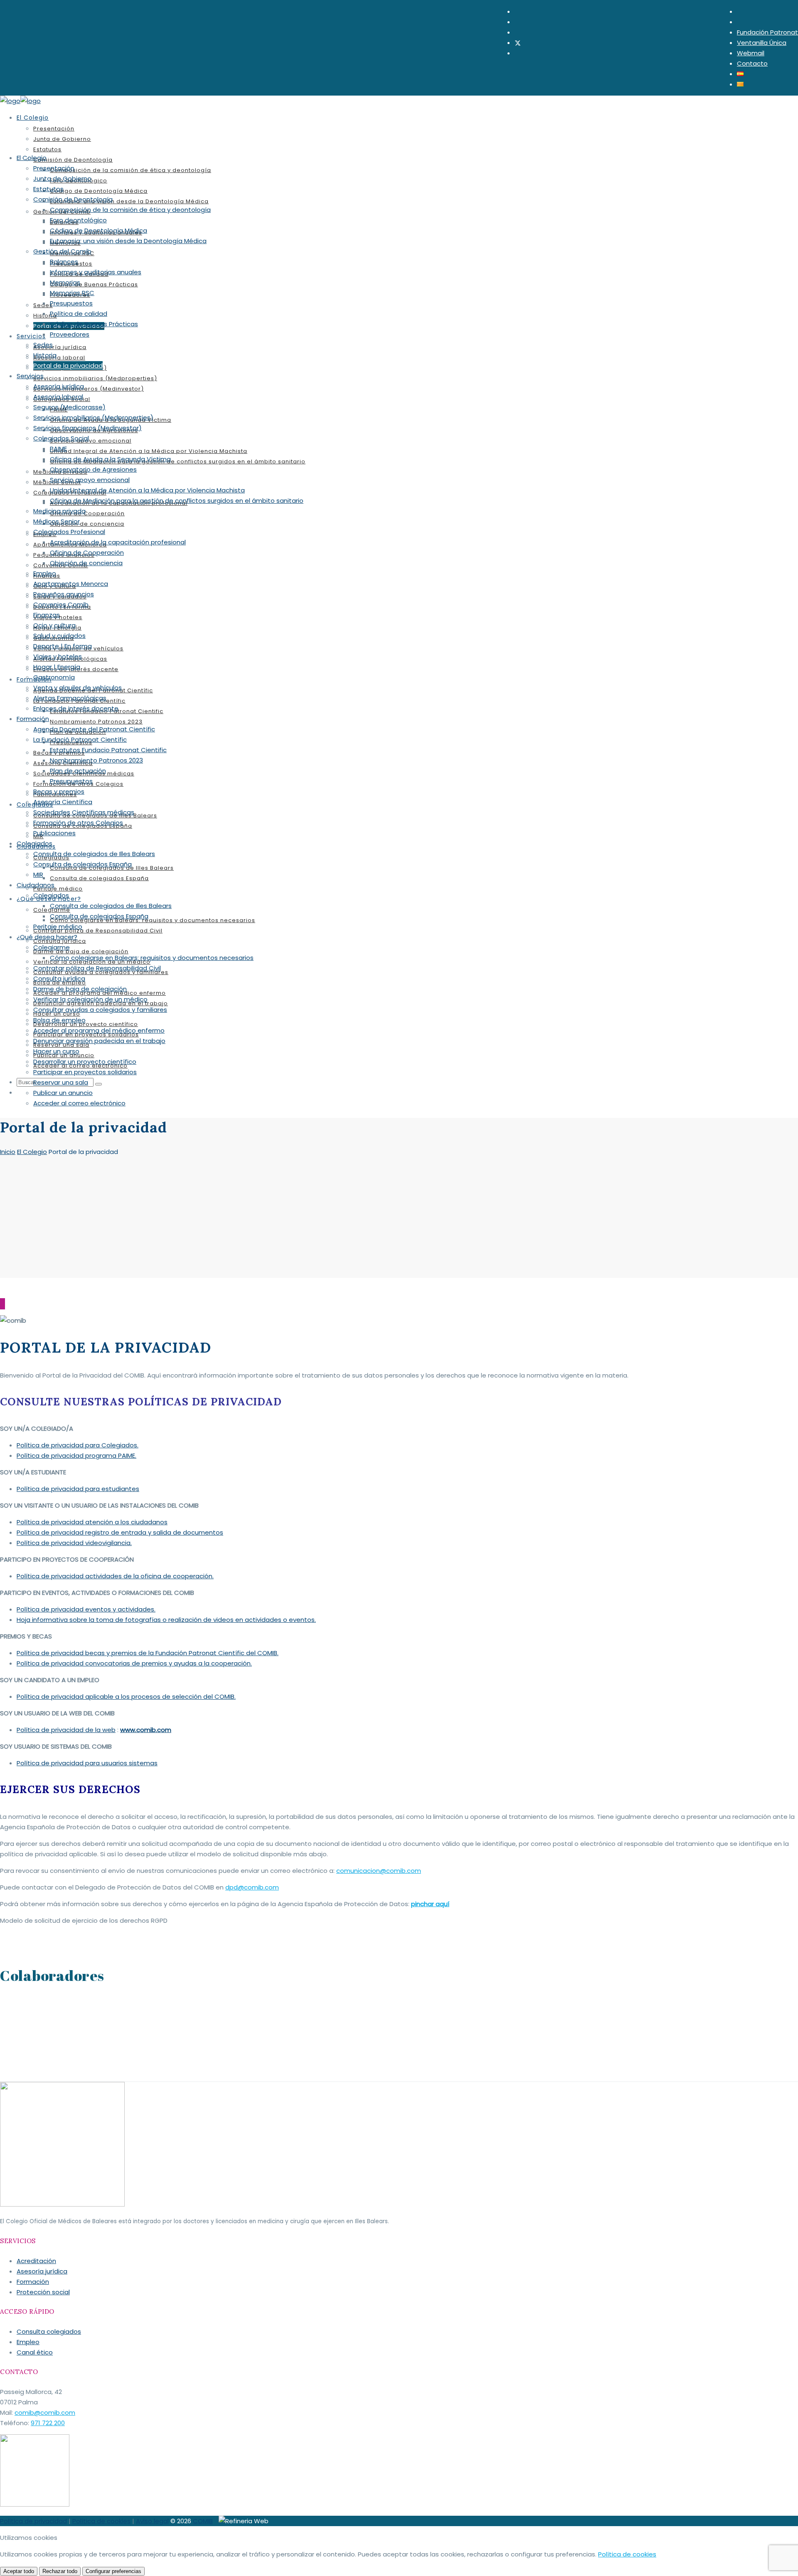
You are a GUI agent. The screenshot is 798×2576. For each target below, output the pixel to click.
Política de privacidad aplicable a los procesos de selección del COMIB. (126, 1696)
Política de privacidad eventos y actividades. (86, 1609)
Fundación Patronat (767, 32)
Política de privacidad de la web (66, 1730)
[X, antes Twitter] (518, 43)
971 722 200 (48, 2423)
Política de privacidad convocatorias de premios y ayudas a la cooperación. (134, 1663)
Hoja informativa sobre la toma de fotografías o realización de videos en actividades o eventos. (166, 1620)
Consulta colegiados (49, 2331)
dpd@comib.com (252, 1887)
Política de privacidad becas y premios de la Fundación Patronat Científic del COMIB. (148, 1653)
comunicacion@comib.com (379, 1871)
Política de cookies (101, 2521)
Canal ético (35, 2352)
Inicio (8, 1152)
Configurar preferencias (113, 2571)
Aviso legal (152, 2521)
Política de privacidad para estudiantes (78, 1489)
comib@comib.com (45, 2412)
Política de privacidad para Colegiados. (78, 1445)
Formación (33, 2282)
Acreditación (36, 2261)
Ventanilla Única (762, 43)
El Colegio (32, 1152)
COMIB (203, 2521)
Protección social (43, 2292)
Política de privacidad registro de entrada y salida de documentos (120, 1532)
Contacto (752, 63)
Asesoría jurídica (42, 2271)
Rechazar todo (60, 2571)
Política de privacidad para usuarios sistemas (87, 1763)
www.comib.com (146, 1730)
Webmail (751, 53)
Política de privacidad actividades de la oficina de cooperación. (115, 1576)
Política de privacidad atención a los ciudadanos (92, 1522)
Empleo (28, 2342)
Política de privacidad (33, 2521)
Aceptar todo (19, 2571)
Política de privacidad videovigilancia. (74, 1543)
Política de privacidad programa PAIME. (76, 1455)
